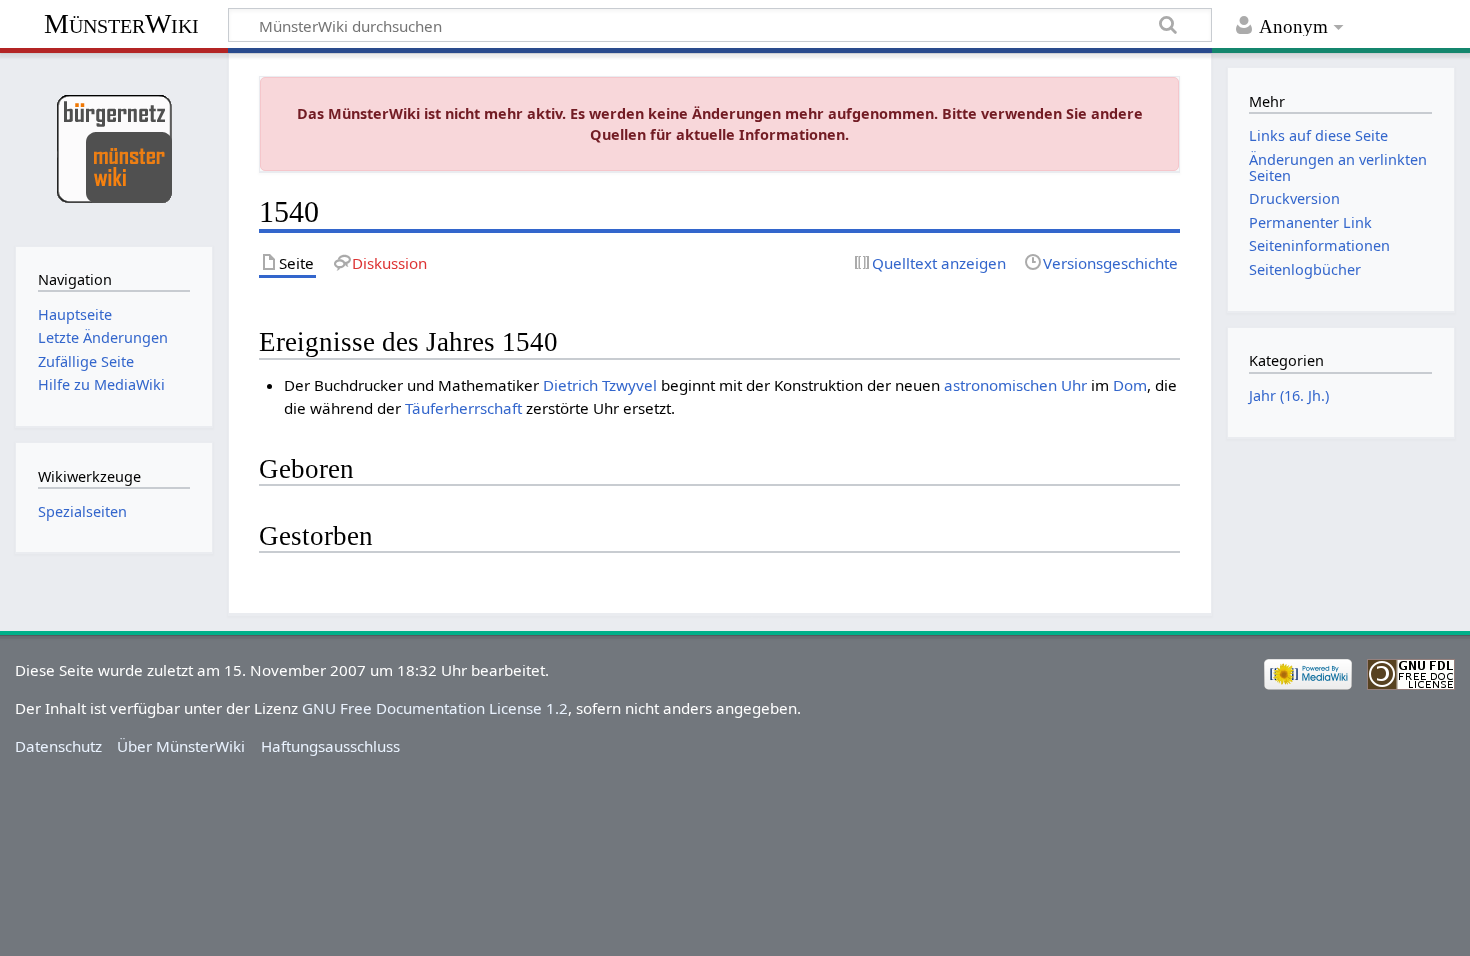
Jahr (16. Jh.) (1289, 395)
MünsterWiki (121, 23)
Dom (1130, 385)
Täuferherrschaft (463, 408)
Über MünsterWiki (181, 746)
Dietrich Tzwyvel (600, 385)
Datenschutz (58, 746)
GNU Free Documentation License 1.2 (435, 708)
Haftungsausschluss (330, 746)
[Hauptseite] (113, 147)
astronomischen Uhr (1015, 385)
